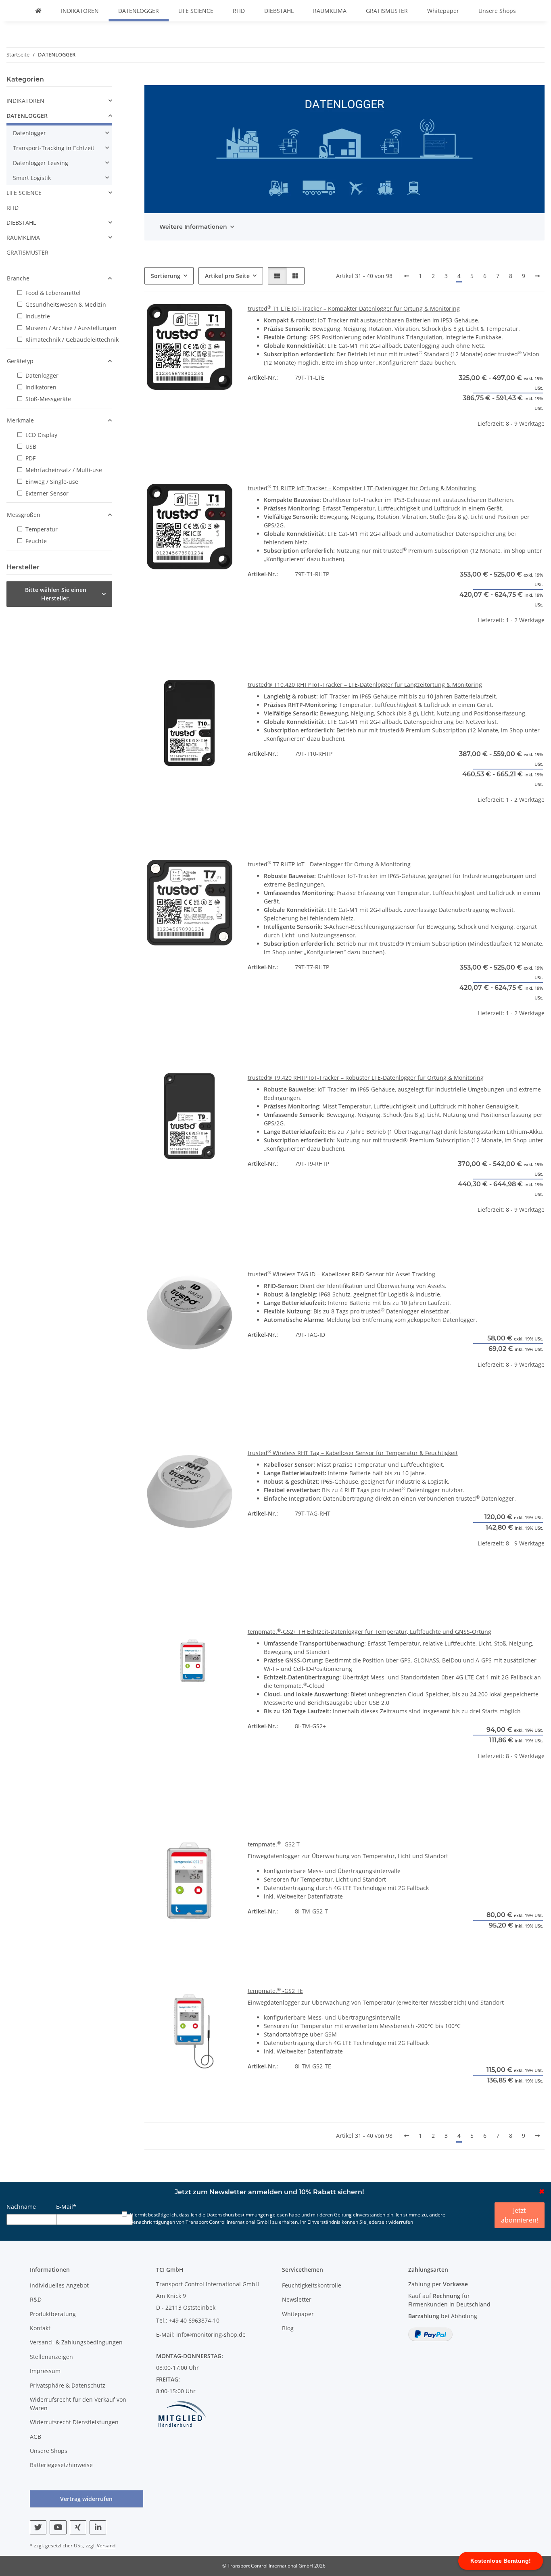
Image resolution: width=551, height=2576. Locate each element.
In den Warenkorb (499, 1414)
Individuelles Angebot (59, 2285)
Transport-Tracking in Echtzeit (54, 148)
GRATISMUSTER (27, 252)
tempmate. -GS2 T (274, 1844)
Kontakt (40, 2328)
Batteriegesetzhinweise (61, 2465)
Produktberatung (53, 2314)
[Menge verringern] (461, 1390)
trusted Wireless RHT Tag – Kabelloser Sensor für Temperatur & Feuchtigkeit (353, 1453)
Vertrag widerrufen (86, 2499)
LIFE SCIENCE (24, 193)
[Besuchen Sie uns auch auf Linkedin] (98, 2527)
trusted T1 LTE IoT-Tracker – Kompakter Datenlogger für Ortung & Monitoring (354, 308)
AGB (35, 2437)
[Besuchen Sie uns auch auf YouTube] (58, 2527)
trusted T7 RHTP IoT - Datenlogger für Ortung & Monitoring (329, 864)
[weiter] (537, 276)
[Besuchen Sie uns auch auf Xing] (78, 2527)
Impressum (45, 2371)
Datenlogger (29, 133)
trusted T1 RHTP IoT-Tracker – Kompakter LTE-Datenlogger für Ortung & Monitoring (362, 488)
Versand (106, 2546)
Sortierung (166, 276)
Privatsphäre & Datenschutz (68, 2385)
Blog (288, 2328)
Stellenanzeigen (51, 2357)
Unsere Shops (497, 11)
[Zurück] (407, 276)
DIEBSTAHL (21, 223)
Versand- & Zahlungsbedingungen (76, 2342)
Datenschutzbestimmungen (238, 2215)
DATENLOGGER (27, 116)
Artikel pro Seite (227, 276)
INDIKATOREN (25, 101)
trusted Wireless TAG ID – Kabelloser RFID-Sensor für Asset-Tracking (341, 1274)
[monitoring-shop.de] (38, 11)
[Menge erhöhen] (538, 1390)
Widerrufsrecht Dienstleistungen (74, 2422)
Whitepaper (443, 11)
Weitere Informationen (193, 227)
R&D (36, 2299)
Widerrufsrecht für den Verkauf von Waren (78, 2404)
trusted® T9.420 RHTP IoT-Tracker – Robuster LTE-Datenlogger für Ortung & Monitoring (366, 1078)
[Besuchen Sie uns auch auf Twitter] (38, 2527)
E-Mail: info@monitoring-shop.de (201, 2334)
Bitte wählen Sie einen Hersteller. (56, 594)
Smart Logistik (32, 178)
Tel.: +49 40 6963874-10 (188, 2320)
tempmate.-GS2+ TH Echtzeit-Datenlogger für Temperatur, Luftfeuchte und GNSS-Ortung (369, 1632)
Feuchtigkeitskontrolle (312, 2285)
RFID (13, 208)
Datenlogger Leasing (41, 163)
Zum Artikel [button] (499, 449)
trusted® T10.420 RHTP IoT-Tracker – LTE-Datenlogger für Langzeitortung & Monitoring (365, 685)
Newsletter (297, 2299)
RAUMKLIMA (23, 237)
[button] (277, 276)
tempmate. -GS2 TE (275, 1991)
